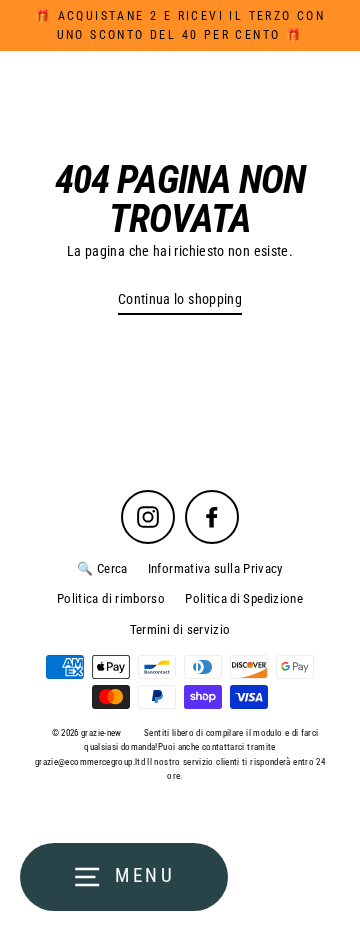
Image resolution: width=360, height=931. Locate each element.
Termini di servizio (180, 629)
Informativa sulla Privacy (215, 568)
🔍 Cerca (102, 568)
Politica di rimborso (111, 598)
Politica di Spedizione (244, 598)
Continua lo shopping (180, 299)
